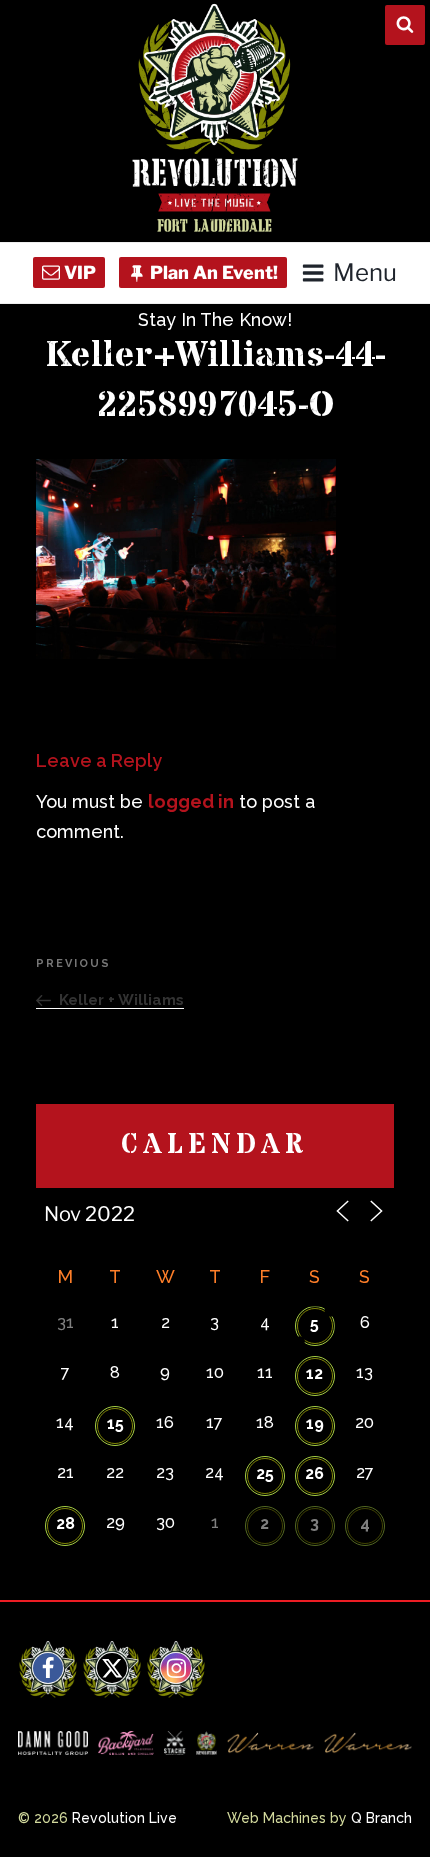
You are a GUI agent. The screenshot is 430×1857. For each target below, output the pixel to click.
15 (115, 1423)
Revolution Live (124, 1818)
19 (315, 1423)
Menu (364, 272)
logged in (191, 801)
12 (314, 1373)
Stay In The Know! (215, 319)
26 (314, 1473)
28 (65, 1523)
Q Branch (381, 1818)
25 (265, 1473)
